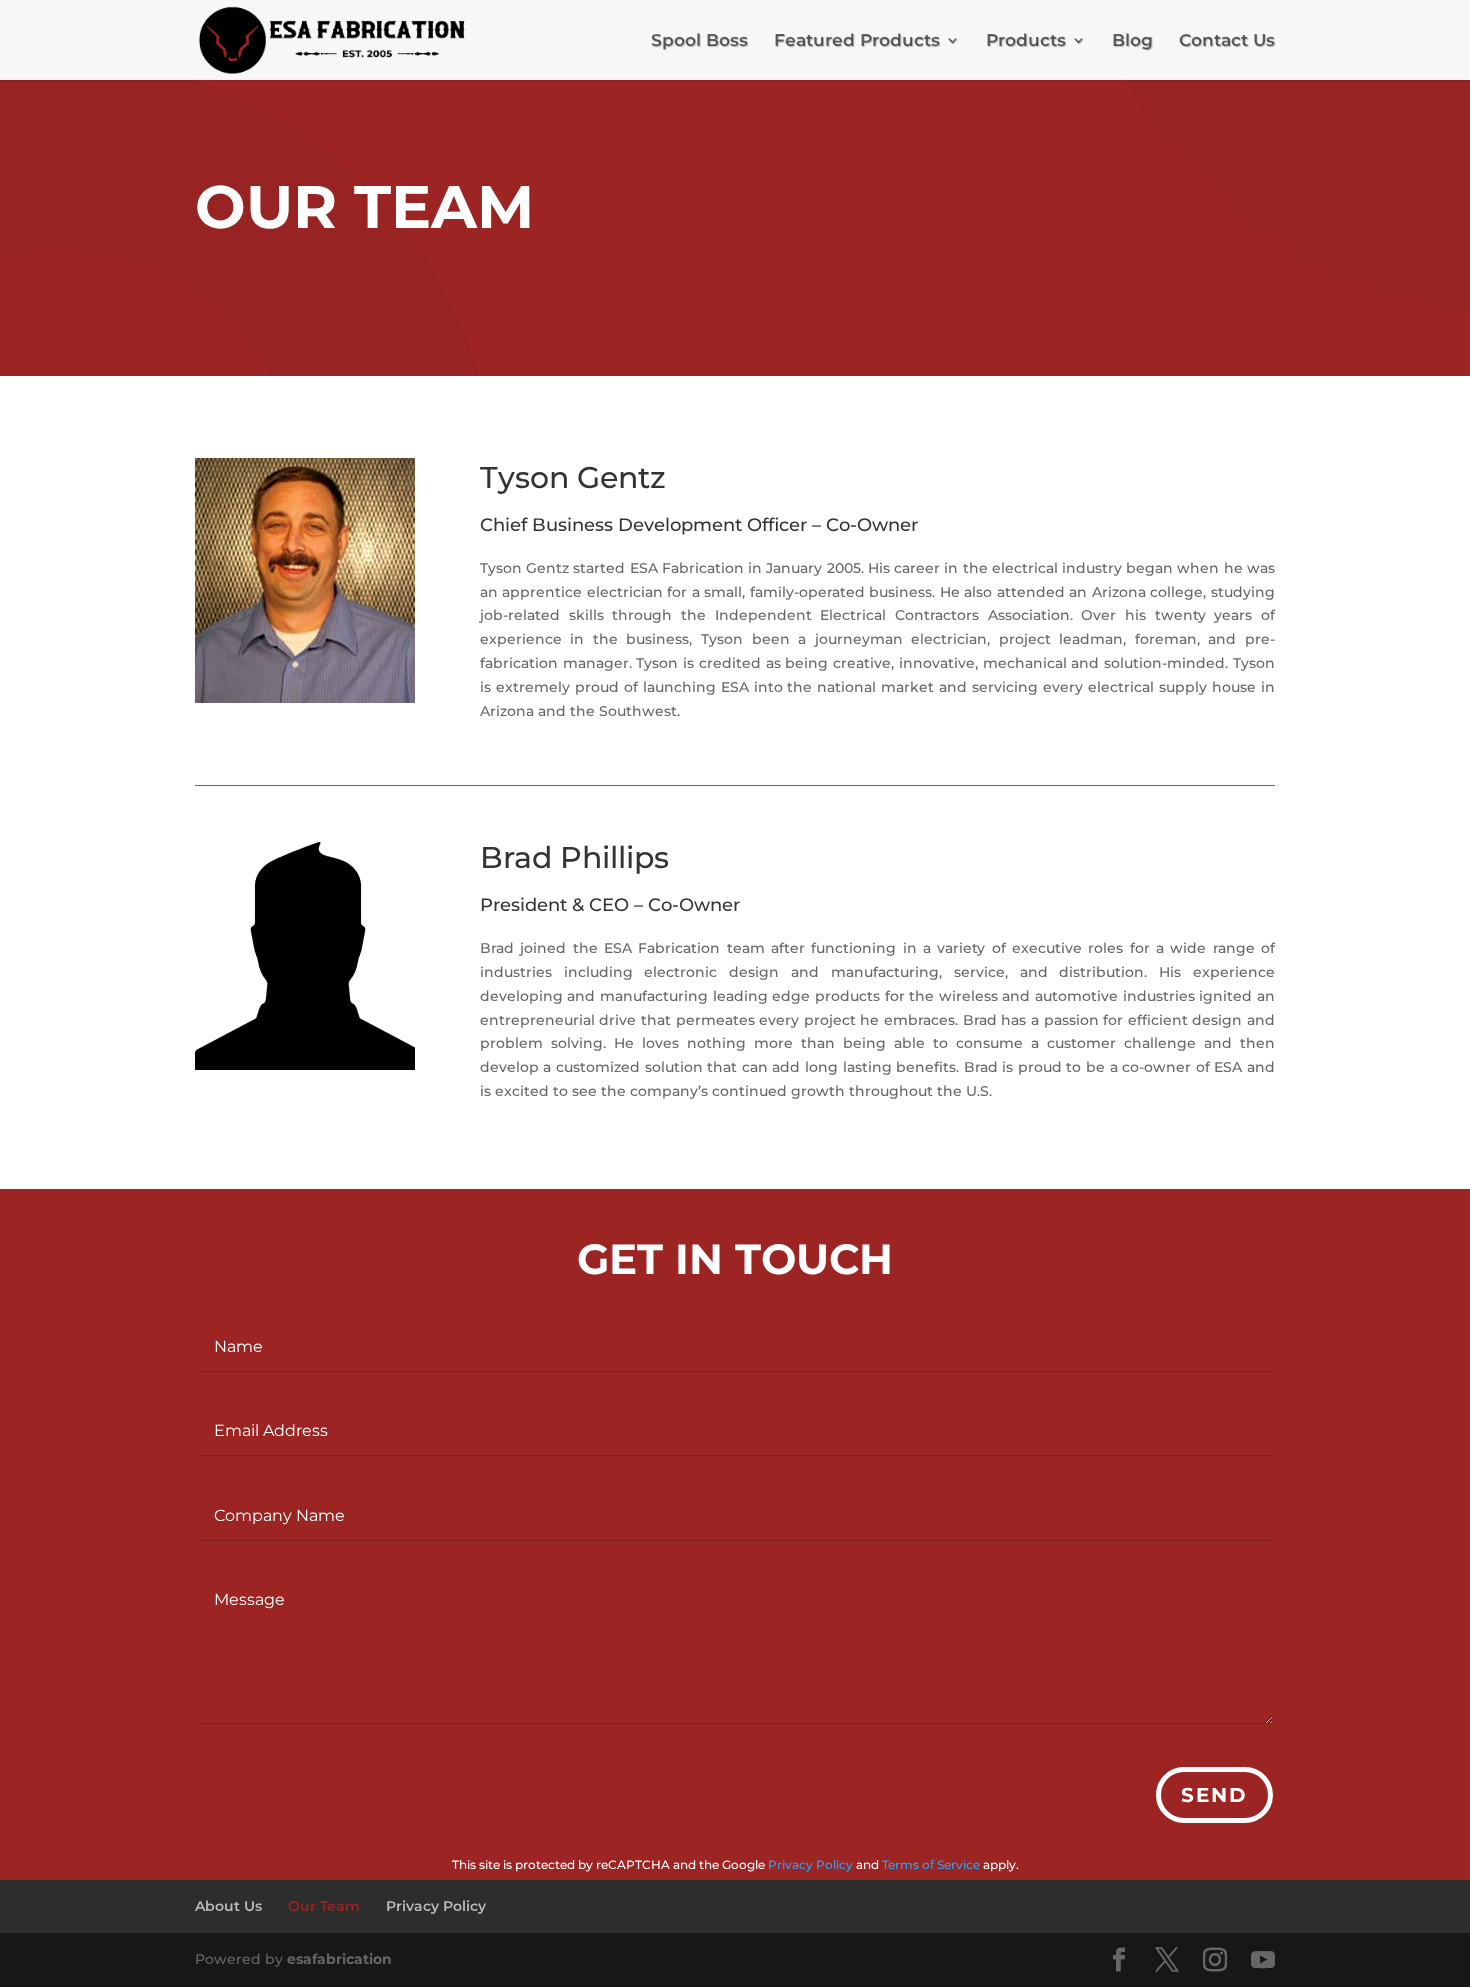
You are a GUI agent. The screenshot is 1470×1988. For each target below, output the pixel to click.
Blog (1132, 41)
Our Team (324, 1906)
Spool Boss (699, 41)
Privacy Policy (810, 1864)
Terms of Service (931, 1864)
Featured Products (857, 41)
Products (1026, 41)
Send (1214, 1795)
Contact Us (1227, 41)
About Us (228, 1906)
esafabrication (339, 1959)
